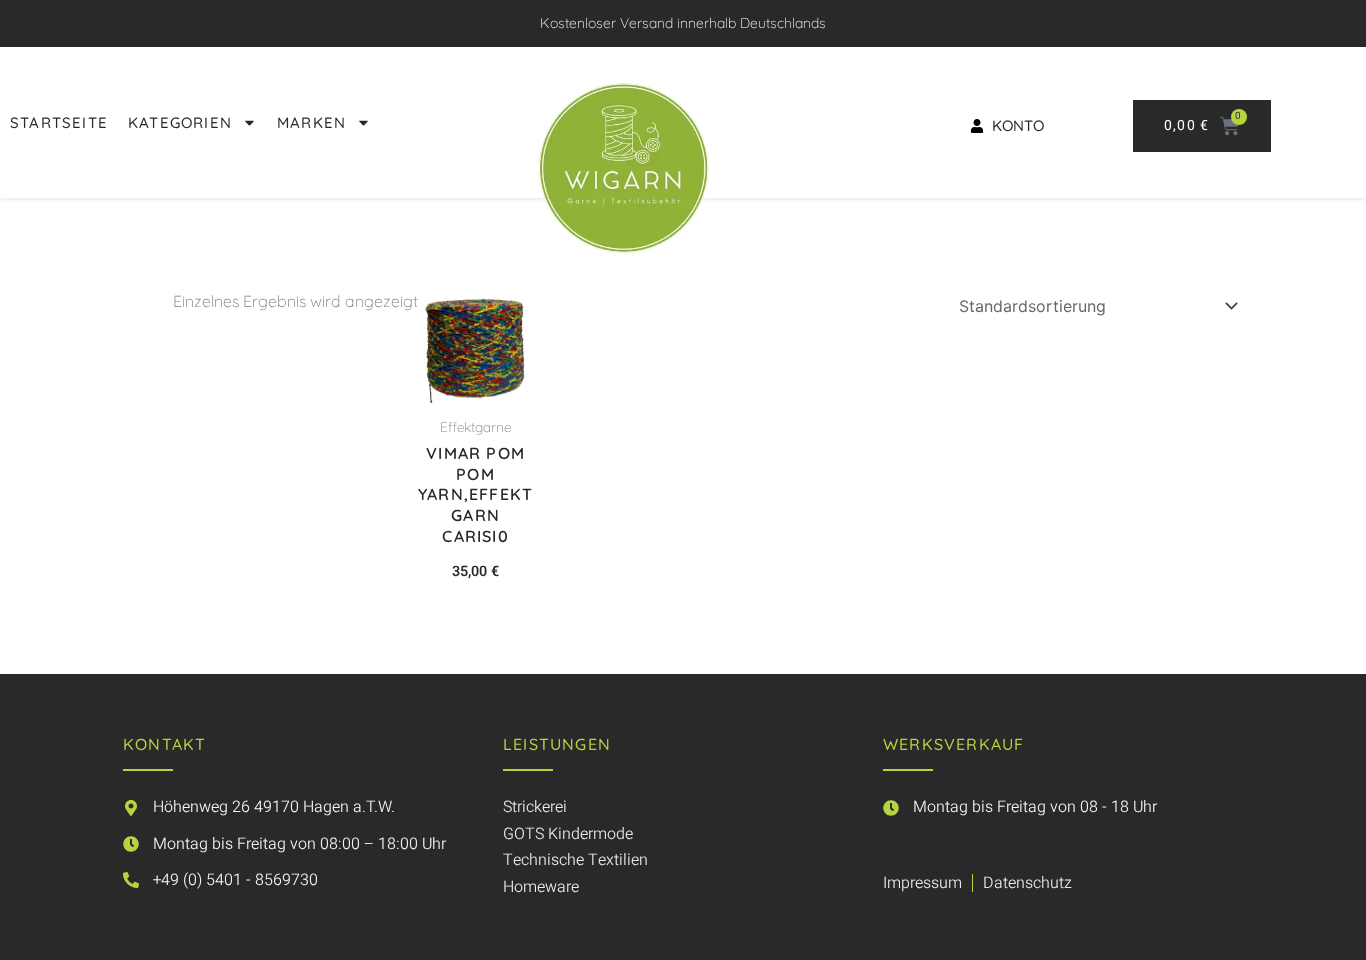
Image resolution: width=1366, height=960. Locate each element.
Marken (311, 122)
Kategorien (180, 122)
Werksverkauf (953, 744)
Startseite (59, 122)
